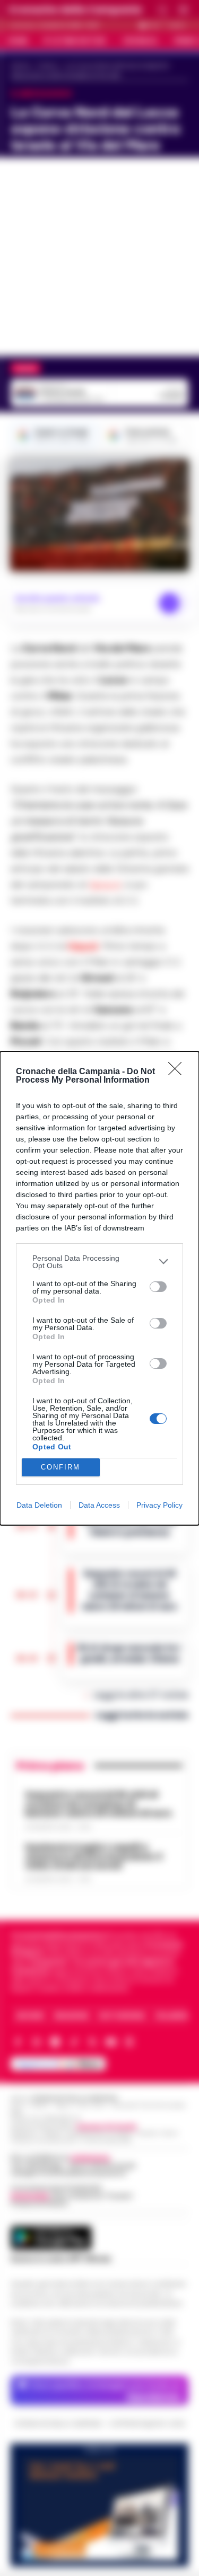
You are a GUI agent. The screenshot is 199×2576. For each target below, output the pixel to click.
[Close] (178, 1072)
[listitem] (99, 1262)
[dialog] (99, 1288)
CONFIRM (60, 1467)
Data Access (99, 1505)
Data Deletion (39, 1505)
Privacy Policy (159, 1505)
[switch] (158, 1287)
